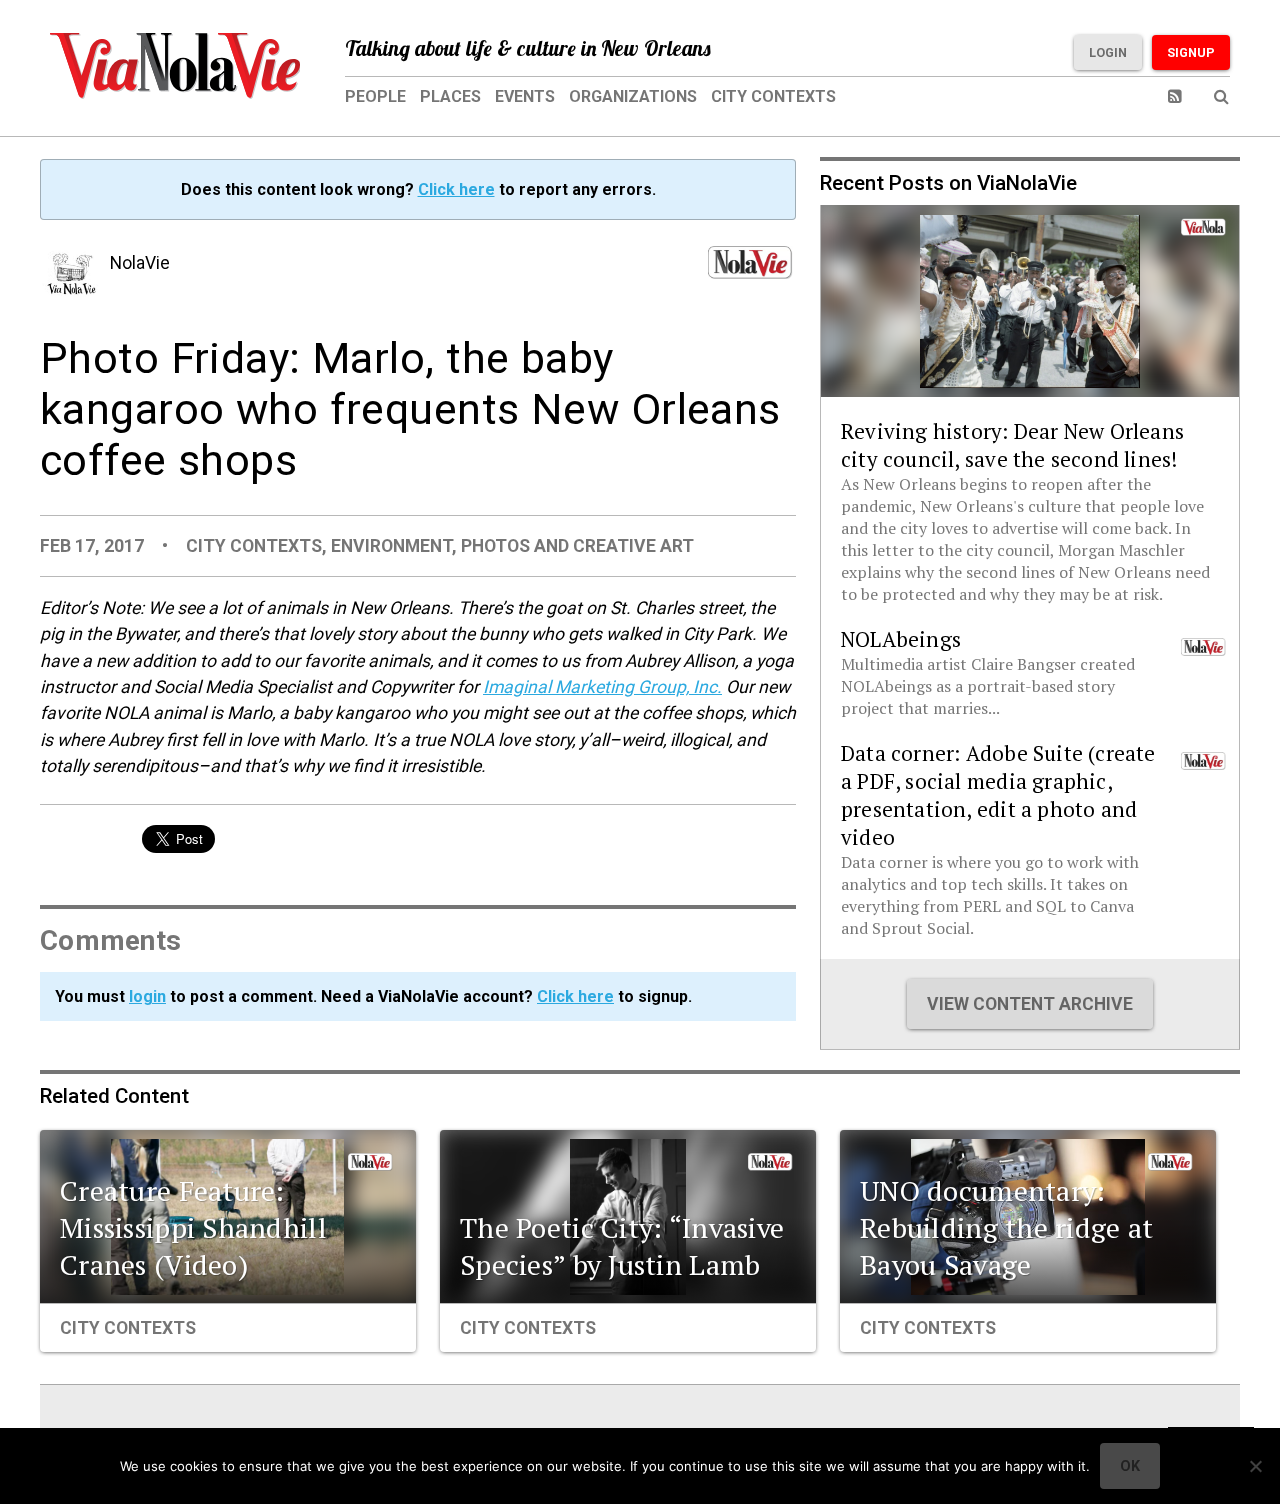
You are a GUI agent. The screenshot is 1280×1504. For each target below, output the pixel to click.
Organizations (633, 96)
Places (450, 96)
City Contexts (773, 96)
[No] (1255, 1466)
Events (525, 96)
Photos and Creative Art (577, 546)
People (375, 96)
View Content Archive (1030, 1004)
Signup (1191, 52)
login (147, 996)
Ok (1130, 1466)
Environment (391, 546)
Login (1108, 52)
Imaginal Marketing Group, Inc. (602, 687)
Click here (456, 189)
